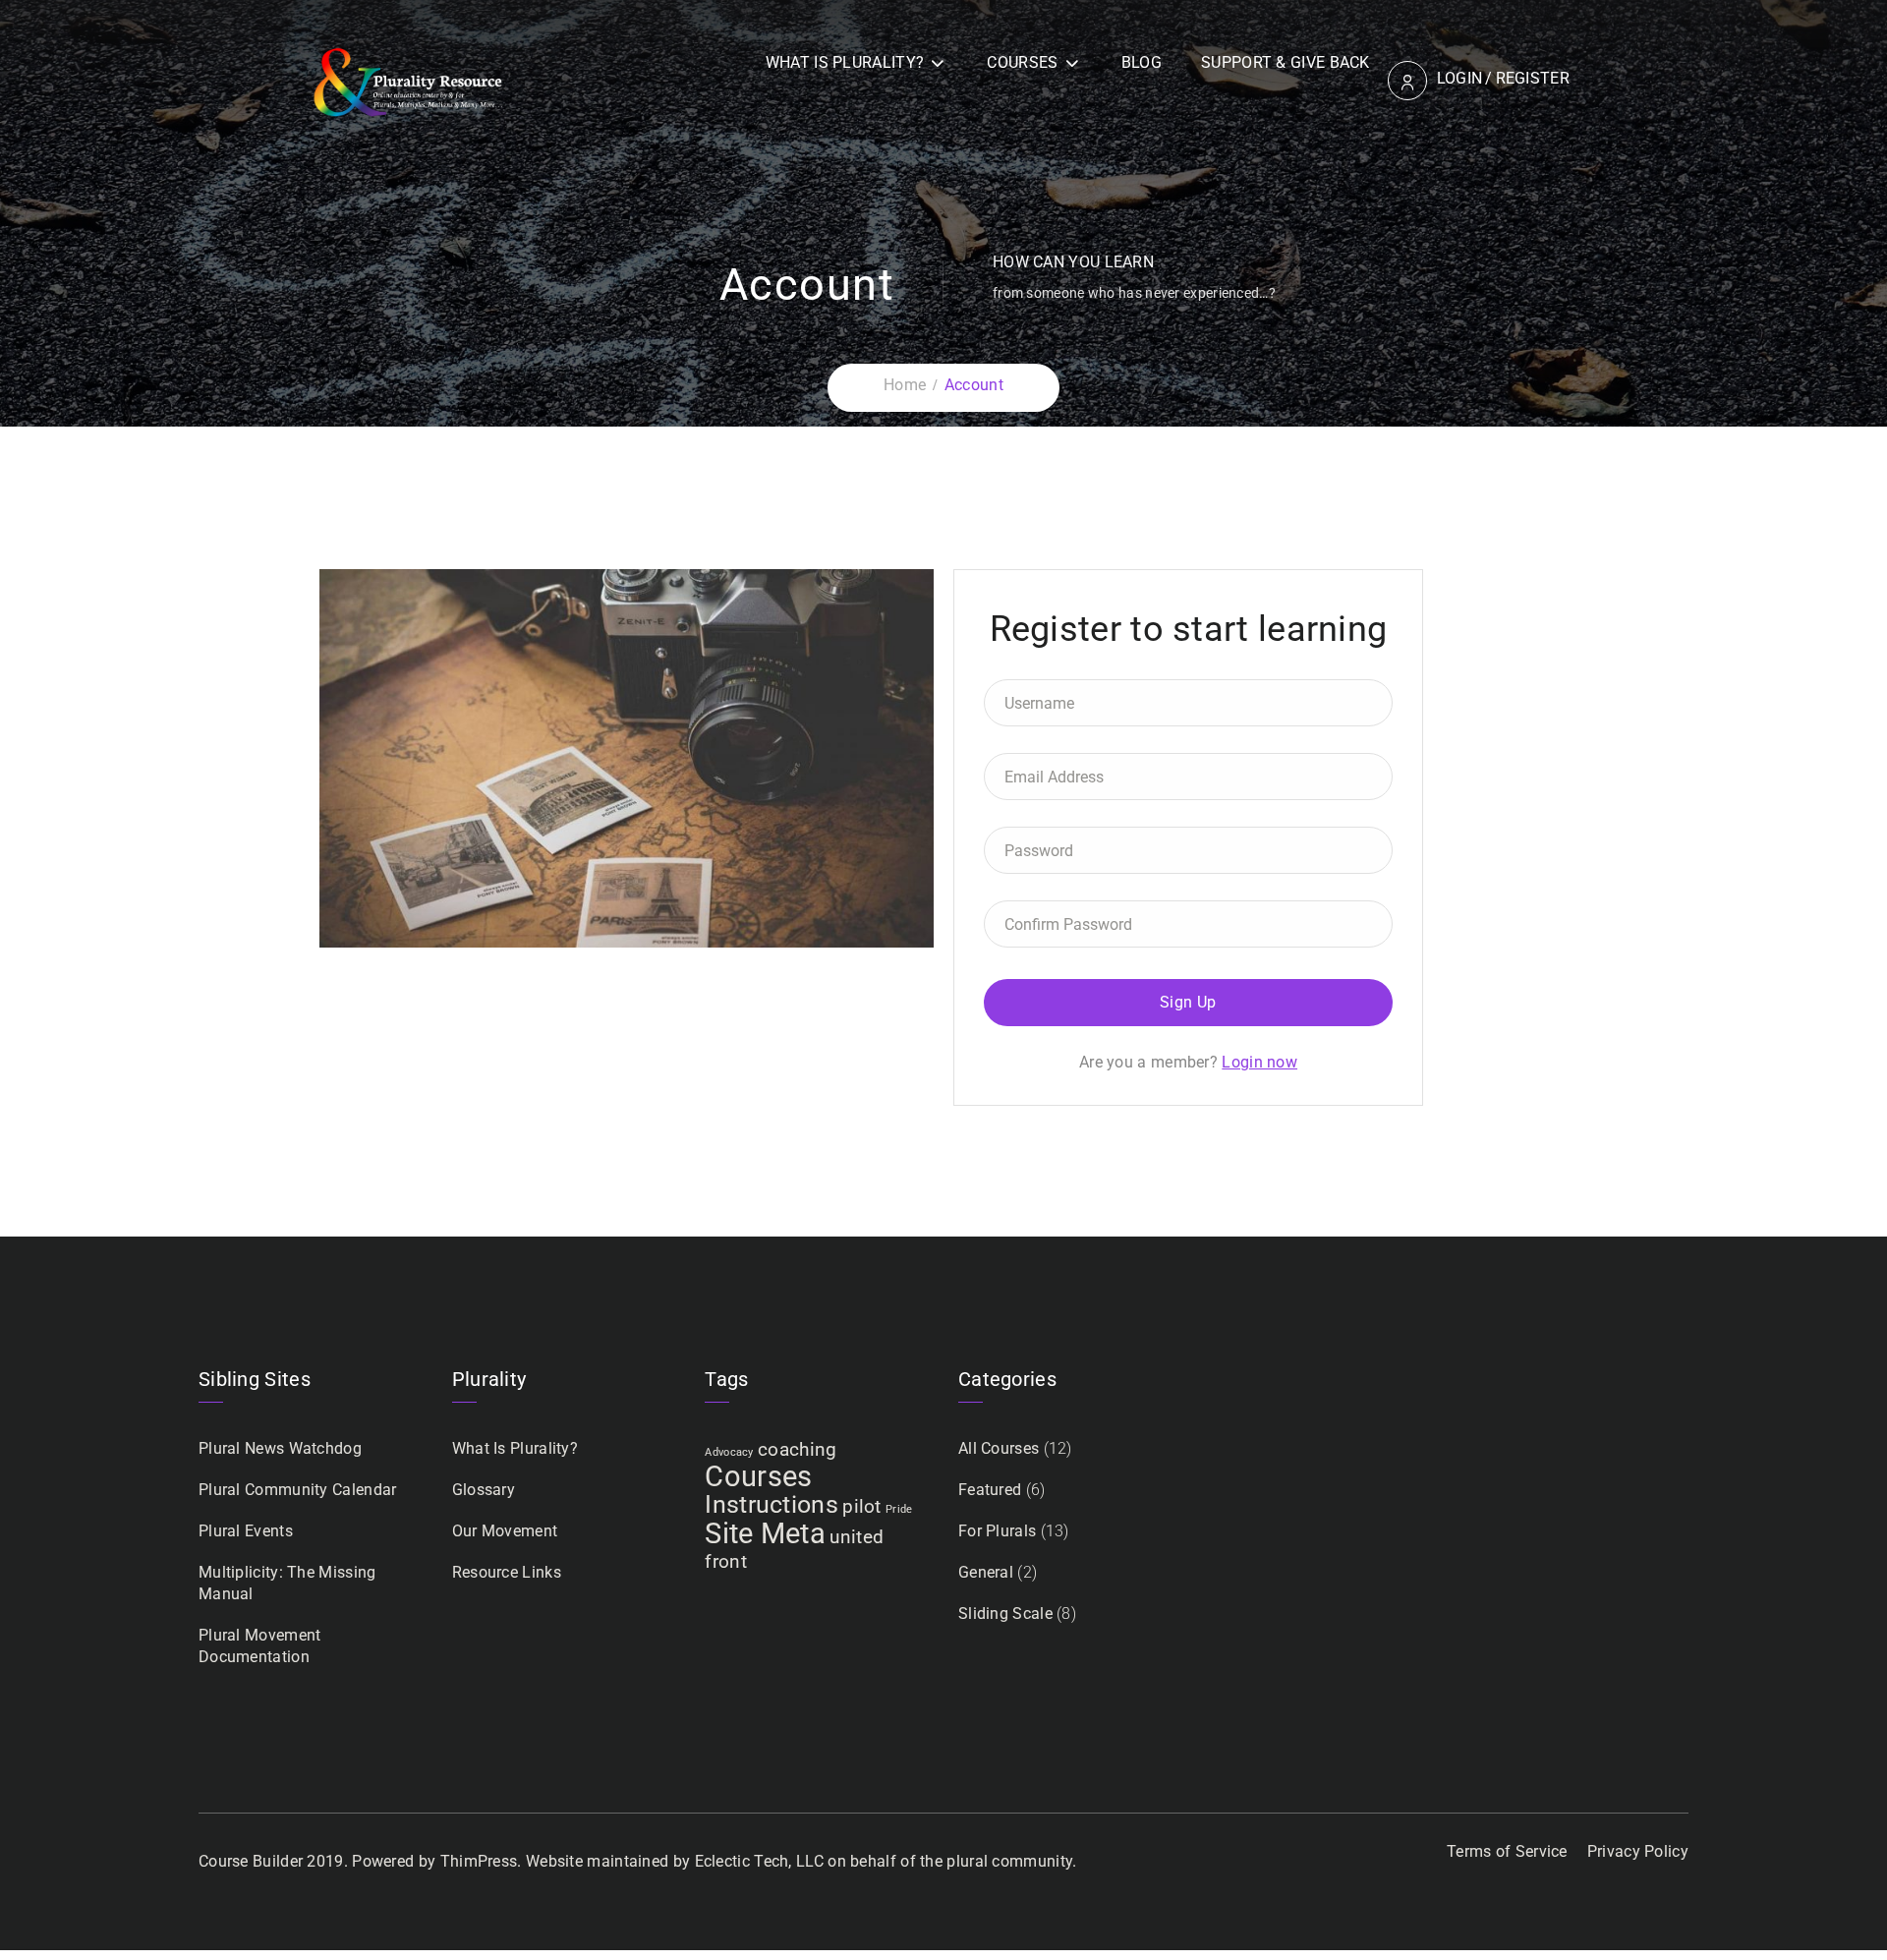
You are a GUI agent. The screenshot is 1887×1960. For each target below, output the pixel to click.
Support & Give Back (1286, 62)
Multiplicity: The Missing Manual (287, 1583)
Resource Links (507, 1572)
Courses (1022, 62)
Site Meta (765, 1533)
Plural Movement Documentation (260, 1646)
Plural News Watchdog (280, 1448)
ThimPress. (481, 1861)
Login (1460, 78)
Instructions (772, 1504)
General (986, 1572)
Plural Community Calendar (298, 1490)
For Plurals (997, 1531)
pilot (862, 1506)
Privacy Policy (1638, 1851)
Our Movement (505, 1531)
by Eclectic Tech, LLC (748, 1861)
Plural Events (246, 1531)
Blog (1142, 62)
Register (1533, 78)
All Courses (999, 1448)
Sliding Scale (1005, 1614)
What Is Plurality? (845, 62)
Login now (1259, 1062)
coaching (797, 1449)
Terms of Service (1507, 1851)
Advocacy (729, 1452)
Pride (899, 1509)
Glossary (484, 1490)
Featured (990, 1490)
